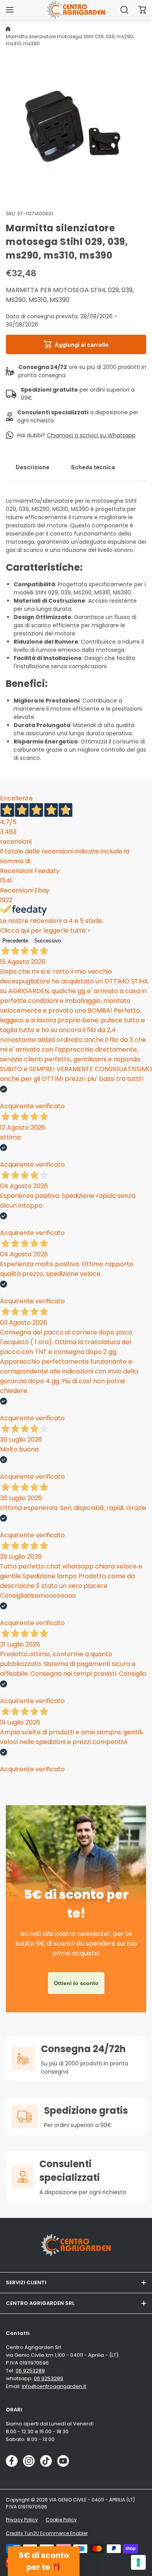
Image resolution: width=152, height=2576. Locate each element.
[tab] (33, 467)
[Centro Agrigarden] (76, 10)
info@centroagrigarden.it (54, 2386)
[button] (142, 10)
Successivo (48, 941)
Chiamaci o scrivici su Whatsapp (91, 435)
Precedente (15, 941)
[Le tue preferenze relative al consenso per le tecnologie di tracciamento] (138, 2562)
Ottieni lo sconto (76, 1983)
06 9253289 (30, 2371)
